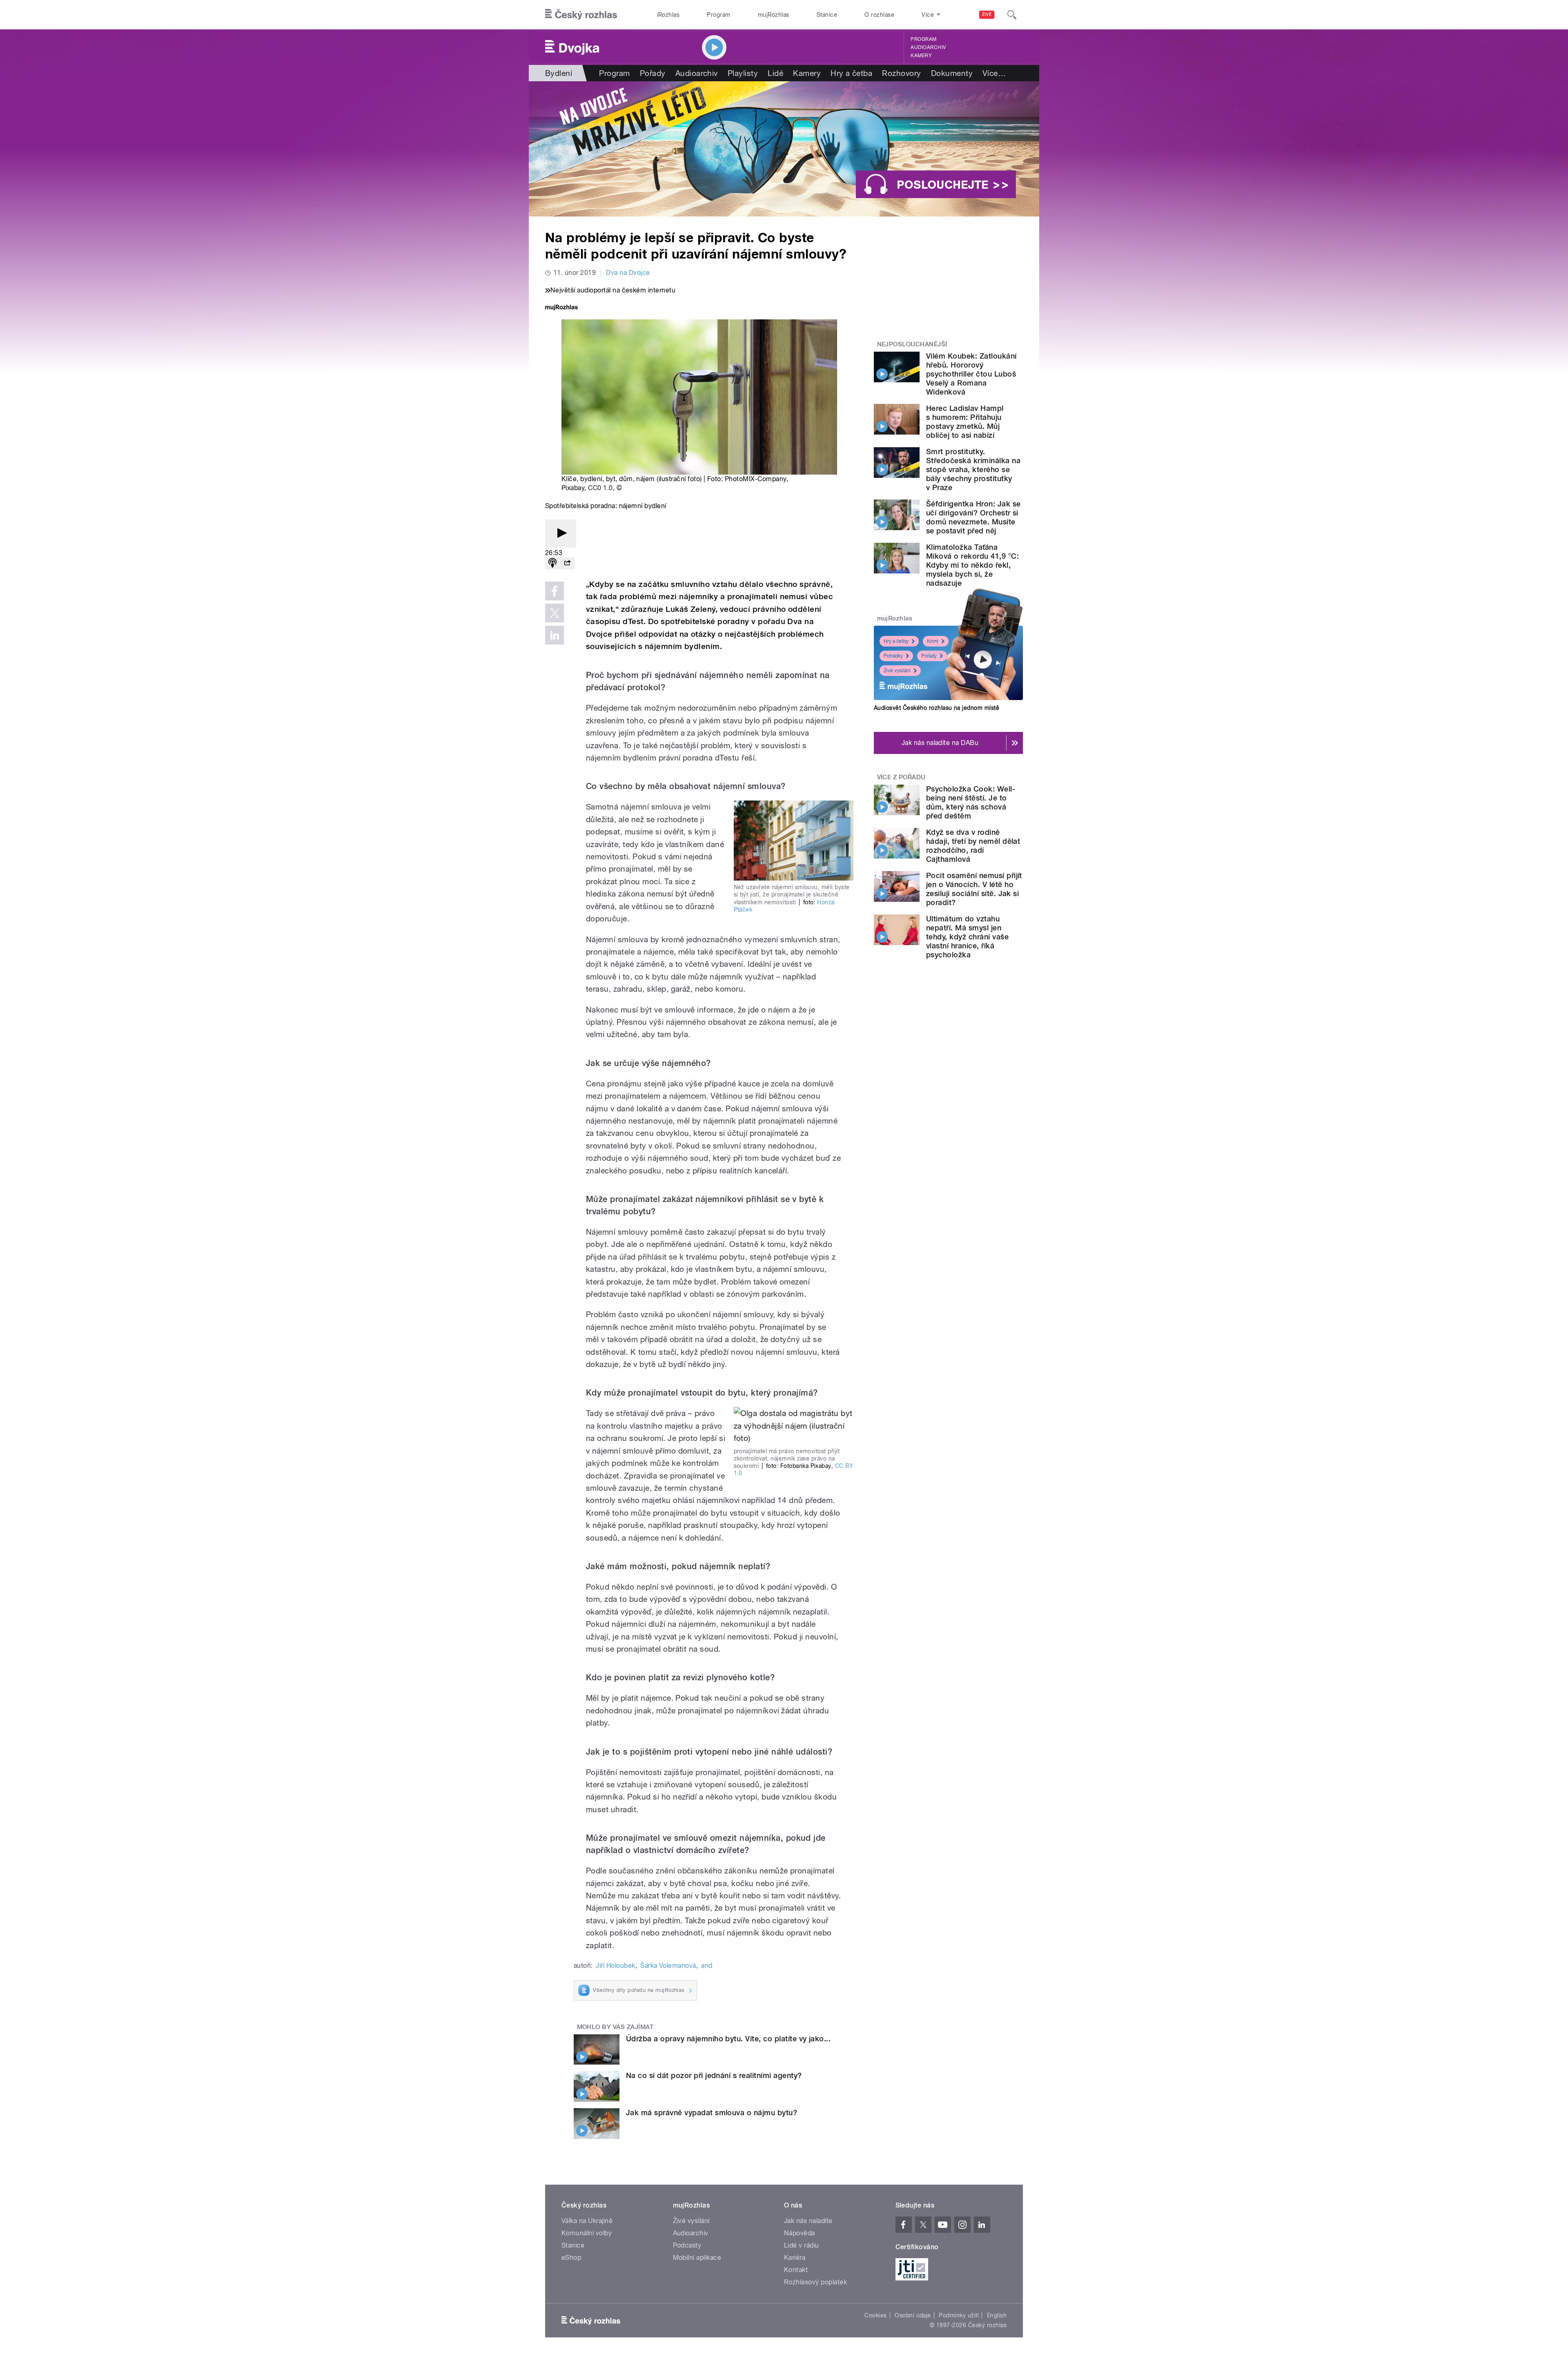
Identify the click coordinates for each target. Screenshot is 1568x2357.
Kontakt (796, 2270)
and (707, 1966)
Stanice (827, 15)
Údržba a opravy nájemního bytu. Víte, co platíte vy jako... (728, 2039)
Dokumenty (952, 73)
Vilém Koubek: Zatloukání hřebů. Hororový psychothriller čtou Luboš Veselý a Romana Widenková (971, 374)
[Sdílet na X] (555, 613)
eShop (571, 2258)
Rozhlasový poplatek (815, 2282)
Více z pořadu (901, 777)
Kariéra (795, 2258)
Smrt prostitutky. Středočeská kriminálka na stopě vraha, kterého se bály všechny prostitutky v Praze (973, 469)
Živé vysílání (897, 671)
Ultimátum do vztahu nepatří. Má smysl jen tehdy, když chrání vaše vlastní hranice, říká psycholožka (967, 937)
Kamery (921, 56)
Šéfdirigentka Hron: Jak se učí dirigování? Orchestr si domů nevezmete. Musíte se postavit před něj (973, 517)
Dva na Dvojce (628, 273)
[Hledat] (1012, 15)
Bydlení (559, 73)
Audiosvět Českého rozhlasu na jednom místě (937, 708)
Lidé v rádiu (802, 2245)
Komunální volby (587, 2233)
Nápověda (800, 2233)
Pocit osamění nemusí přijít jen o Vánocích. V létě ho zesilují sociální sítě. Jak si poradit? (974, 889)
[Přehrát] (561, 534)
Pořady (653, 73)
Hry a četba (851, 73)
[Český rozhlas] (581, 15)
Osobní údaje (913, 2315)
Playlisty (743, 73)
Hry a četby (896, 641)
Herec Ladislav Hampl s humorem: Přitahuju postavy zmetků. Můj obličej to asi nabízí (965, 422)
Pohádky (893, 656)
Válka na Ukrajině (587, 2221)
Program (718, 15)
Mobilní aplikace (697, 2258)
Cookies (875, 2315)
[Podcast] (552, 563)
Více (994, 73)
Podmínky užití (959, 2315)
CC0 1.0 (600, 488)
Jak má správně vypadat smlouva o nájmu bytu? (712, 2113)
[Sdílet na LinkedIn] (555, 635)
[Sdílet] (567, 563)
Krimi (933, 641)
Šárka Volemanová (668, 1966)
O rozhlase (879, 15)
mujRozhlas (774, 15)
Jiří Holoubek (615, 1966)
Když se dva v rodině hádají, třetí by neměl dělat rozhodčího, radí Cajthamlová (973, 846)
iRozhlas (668, 15)
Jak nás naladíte (808, 2221)
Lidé (775, 73)
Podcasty (687, 2245)
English (997, 2315)
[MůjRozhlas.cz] (561, 308)
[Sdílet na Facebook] (555, 591)
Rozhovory (901, 73)
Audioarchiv (928, 47)
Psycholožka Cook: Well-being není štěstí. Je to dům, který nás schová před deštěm (971, 802)
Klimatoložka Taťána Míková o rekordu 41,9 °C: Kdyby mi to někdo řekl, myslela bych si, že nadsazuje (972, 565)
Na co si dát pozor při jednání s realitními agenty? (714, 2075)
